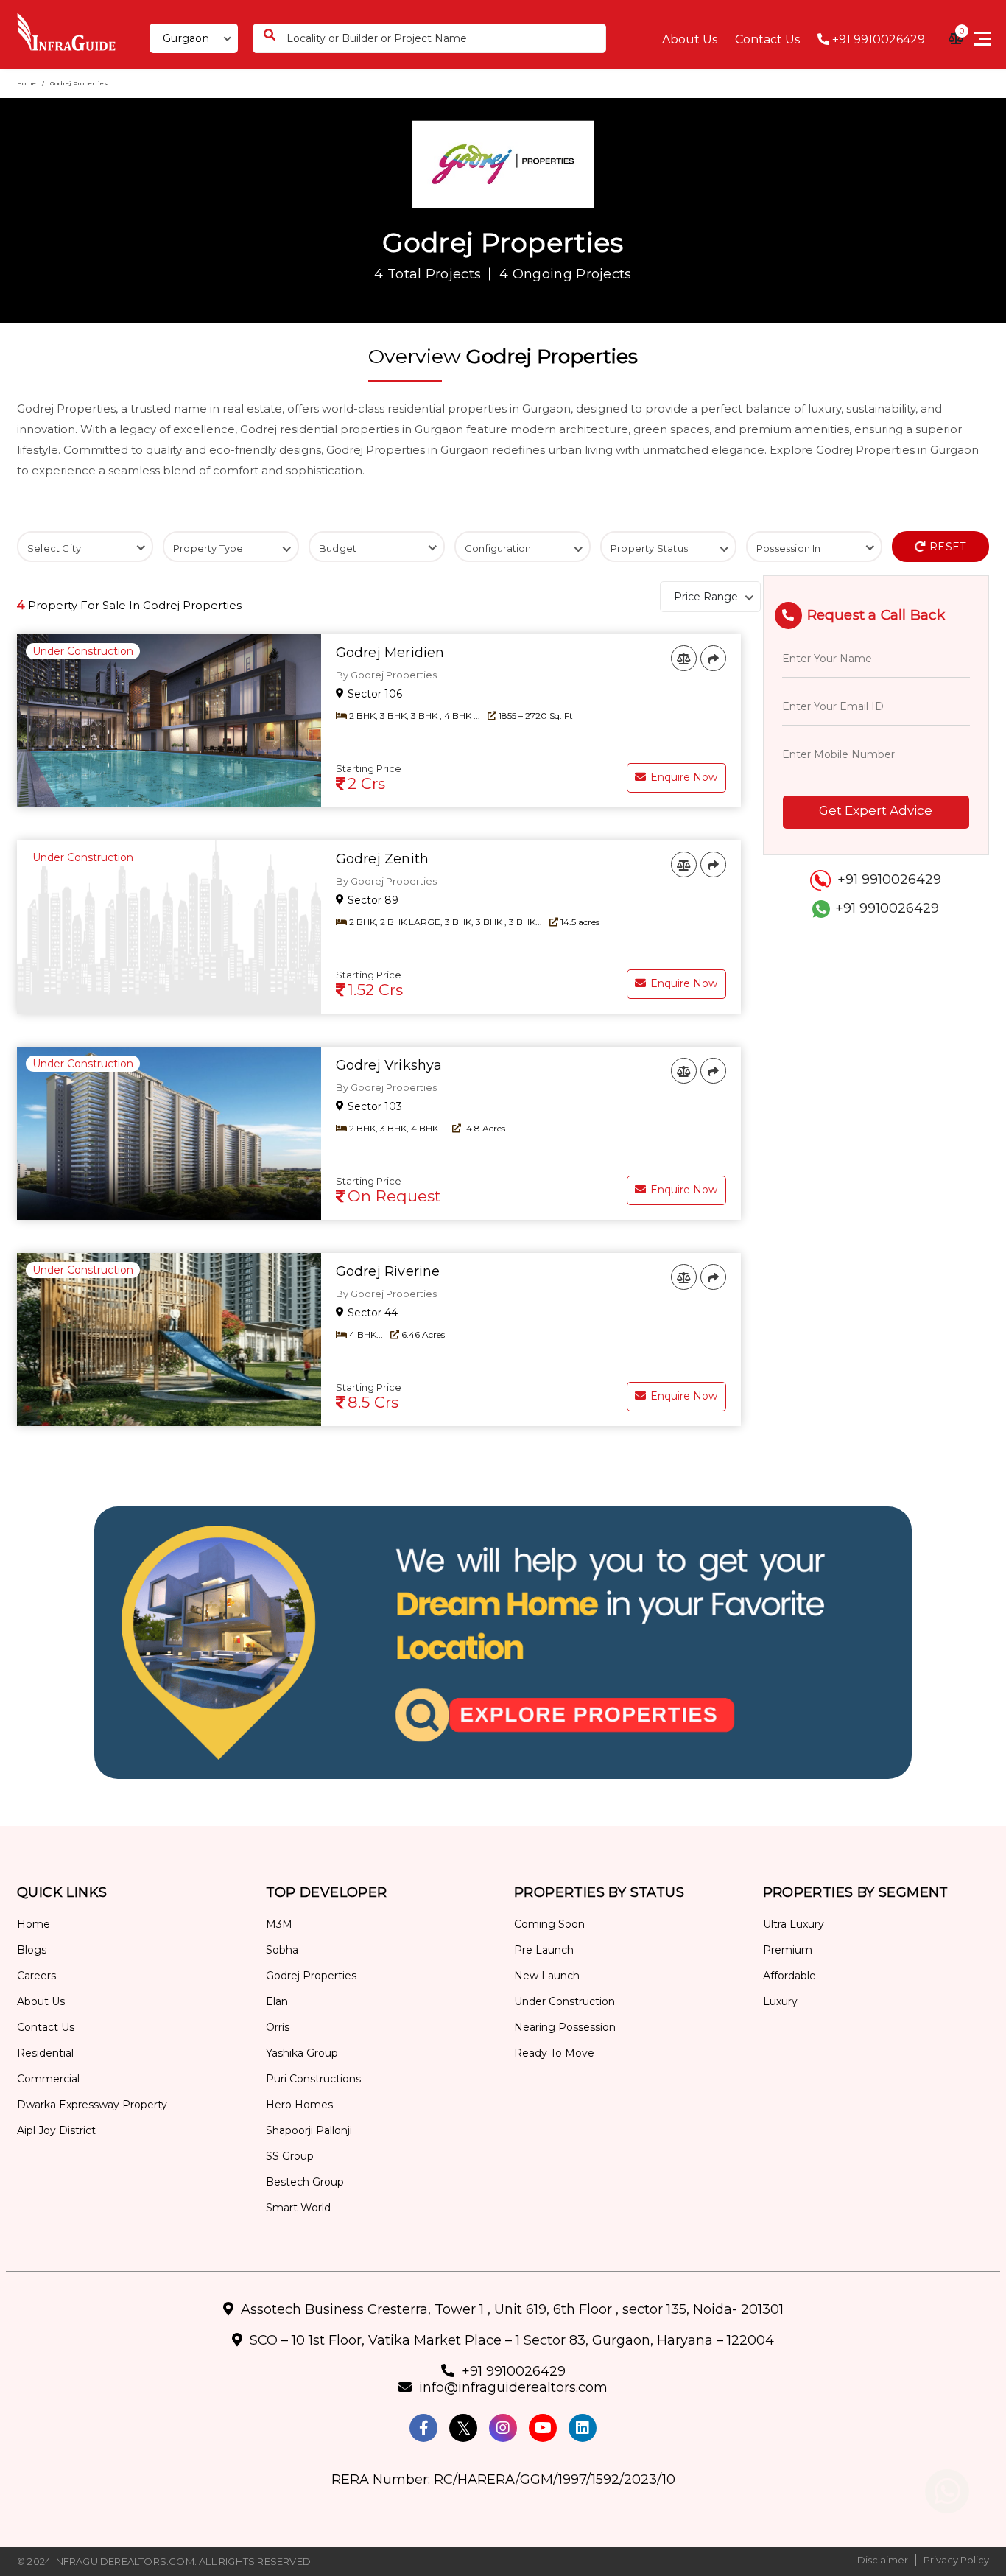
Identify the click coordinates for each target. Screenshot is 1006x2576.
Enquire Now (682, 777)
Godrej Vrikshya (389, 1065)
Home (27, 83)
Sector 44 (371, 1313)
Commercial (48, 2079)
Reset (946, 547)
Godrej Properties (311, 1976)
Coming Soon (549, 1924)
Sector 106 (373, 694)
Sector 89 (372, 900)
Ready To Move (554, 2053)
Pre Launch (544, 1950)
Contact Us (767, 39)
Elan (277, 2001)
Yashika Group (302, 2053)
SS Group (290, 2156)
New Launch (547, 1976)
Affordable (789, 1976)
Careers (36, 1976)
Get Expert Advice (876, 810)
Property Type (208, 548)
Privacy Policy (956, 2560)
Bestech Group (305, 2182)
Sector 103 (373, 1106)
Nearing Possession (565, 2027)
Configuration (498, 548)
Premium (788, 1950)
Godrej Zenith (383, 859)
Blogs (32, 1950)
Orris (278, 2027)
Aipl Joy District (56, 2130)
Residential (45, 2053)
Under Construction (564, 2001)
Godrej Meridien (390, 653)
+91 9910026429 (877, 39)
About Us (690, 39)
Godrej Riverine (388, 1271)
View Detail (683, 740)
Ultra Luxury (794, 1924)
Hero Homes (299, 2105)
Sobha (282, 1950)
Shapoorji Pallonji (309, 2130)
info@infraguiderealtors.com (513, 2387)
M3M (279, 1924)
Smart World (298, 2208)
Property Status (649, 548)
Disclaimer (883, 2560)
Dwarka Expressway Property (92, 2105)
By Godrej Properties (386, 675)
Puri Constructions (313, 2079)
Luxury (780, 2001)
